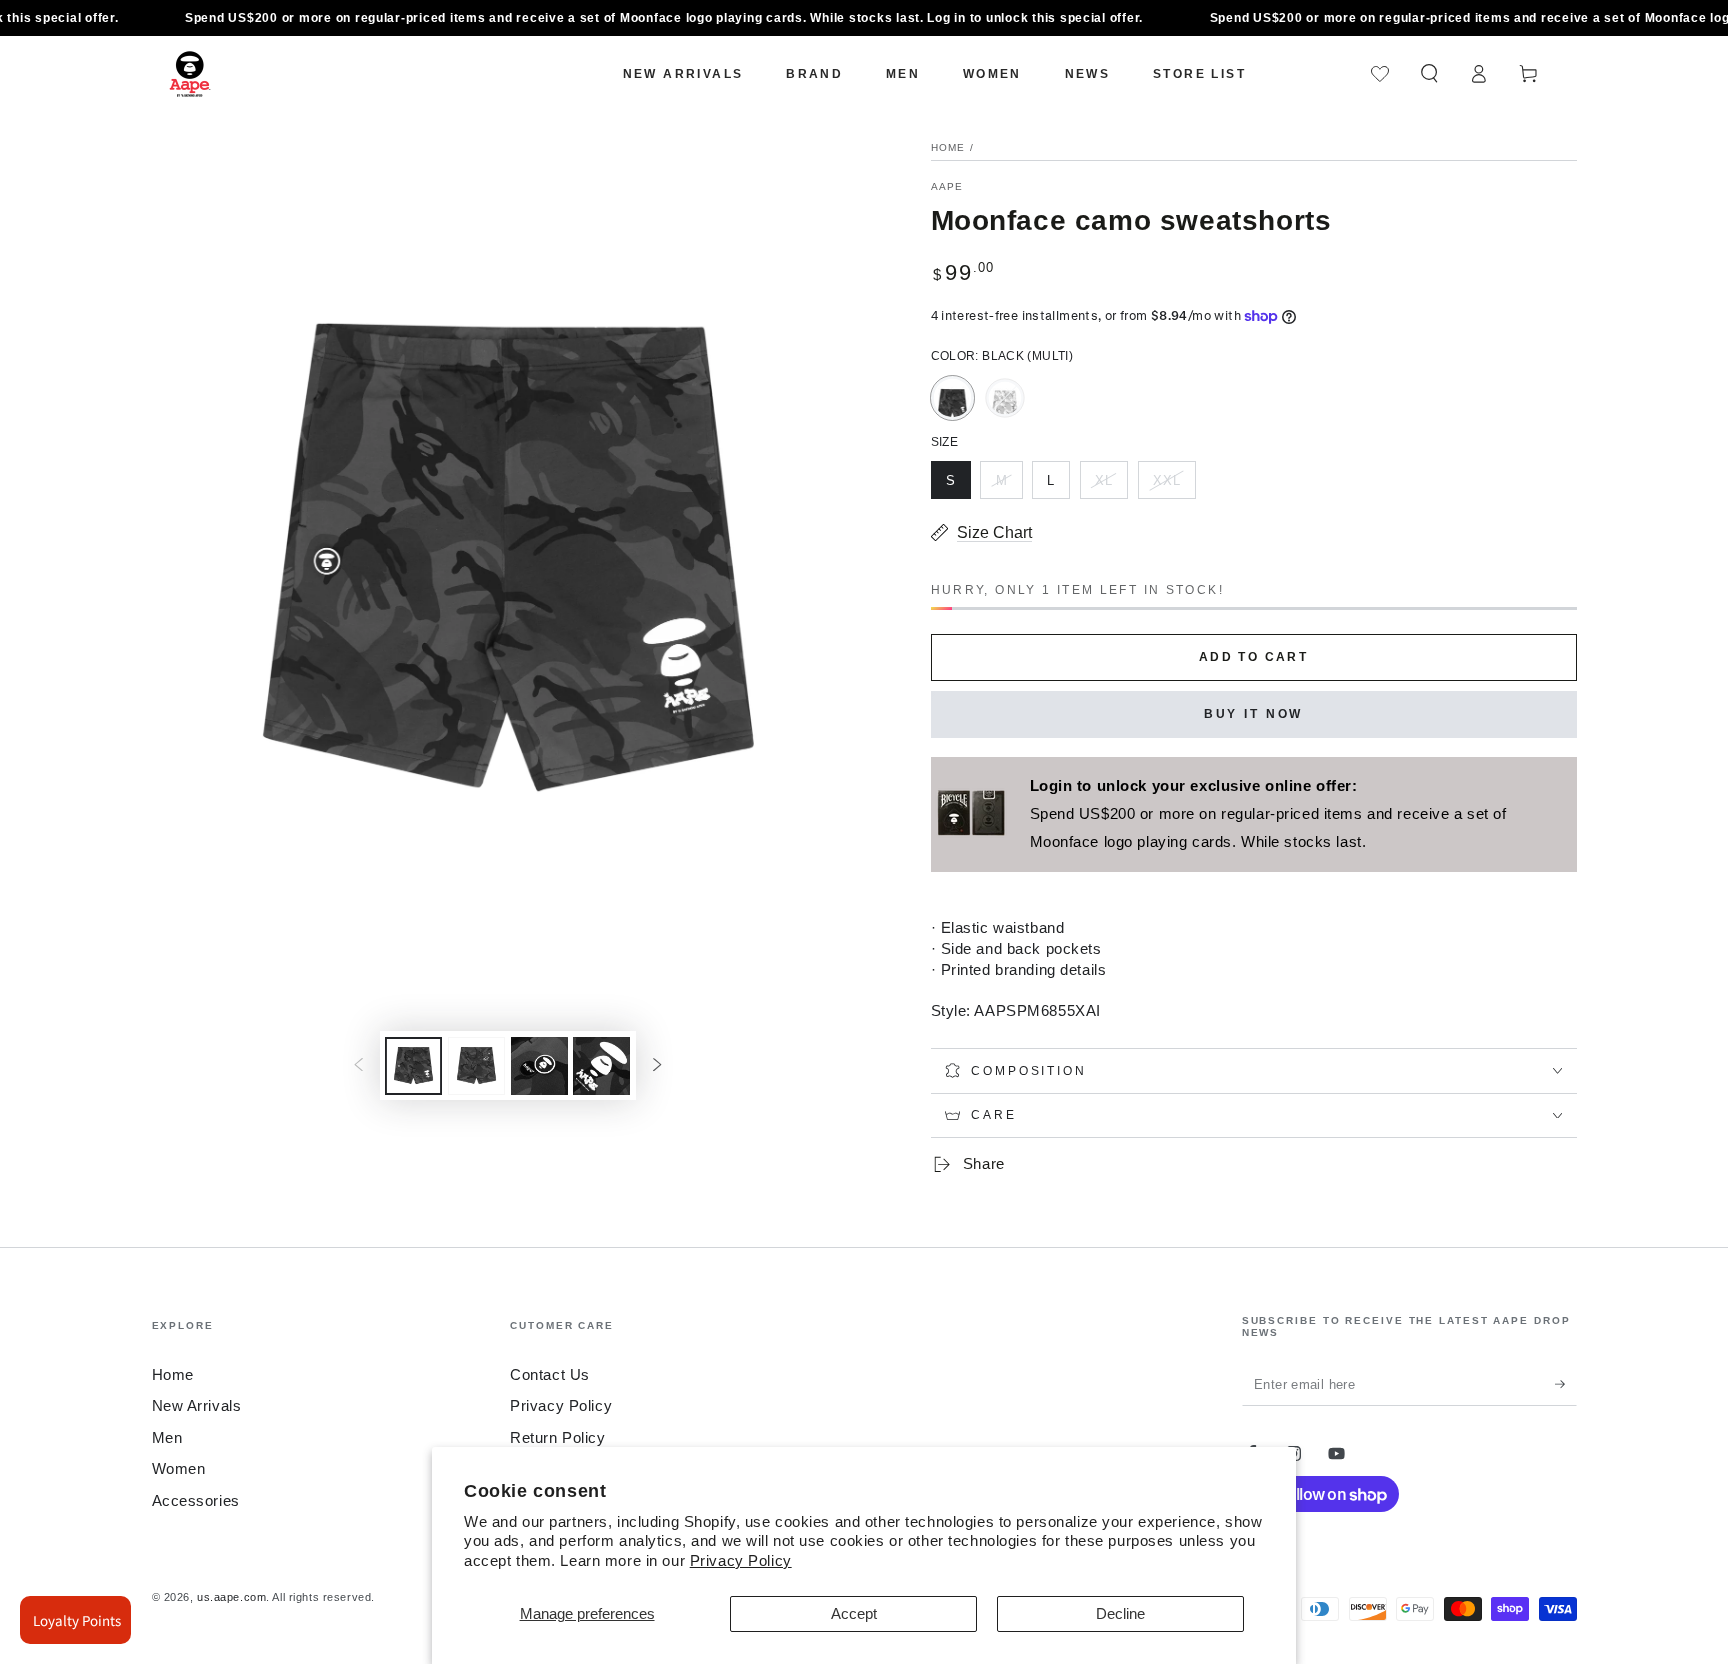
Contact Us (550, 1374)
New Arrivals (197, 1405)
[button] (1429, 74)
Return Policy (557, 1437)
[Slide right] (657, 1066)
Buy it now (1254, 714)
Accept (854, 1613)
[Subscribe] (1566, 1384)
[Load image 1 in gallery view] (413, 1066)
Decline (1120, 1613)
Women (179, 1468)
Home (948, 147)
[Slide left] (359, 1066)
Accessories (196, 1500)
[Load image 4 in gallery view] (601, 1066)
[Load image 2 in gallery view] (476, 1066)
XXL (1174, 486)
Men (167, 1437)
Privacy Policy (741, 1560)
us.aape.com (231, 1597)
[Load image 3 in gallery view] (539, 1066)
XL (1111, 486)
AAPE (947, 186)
